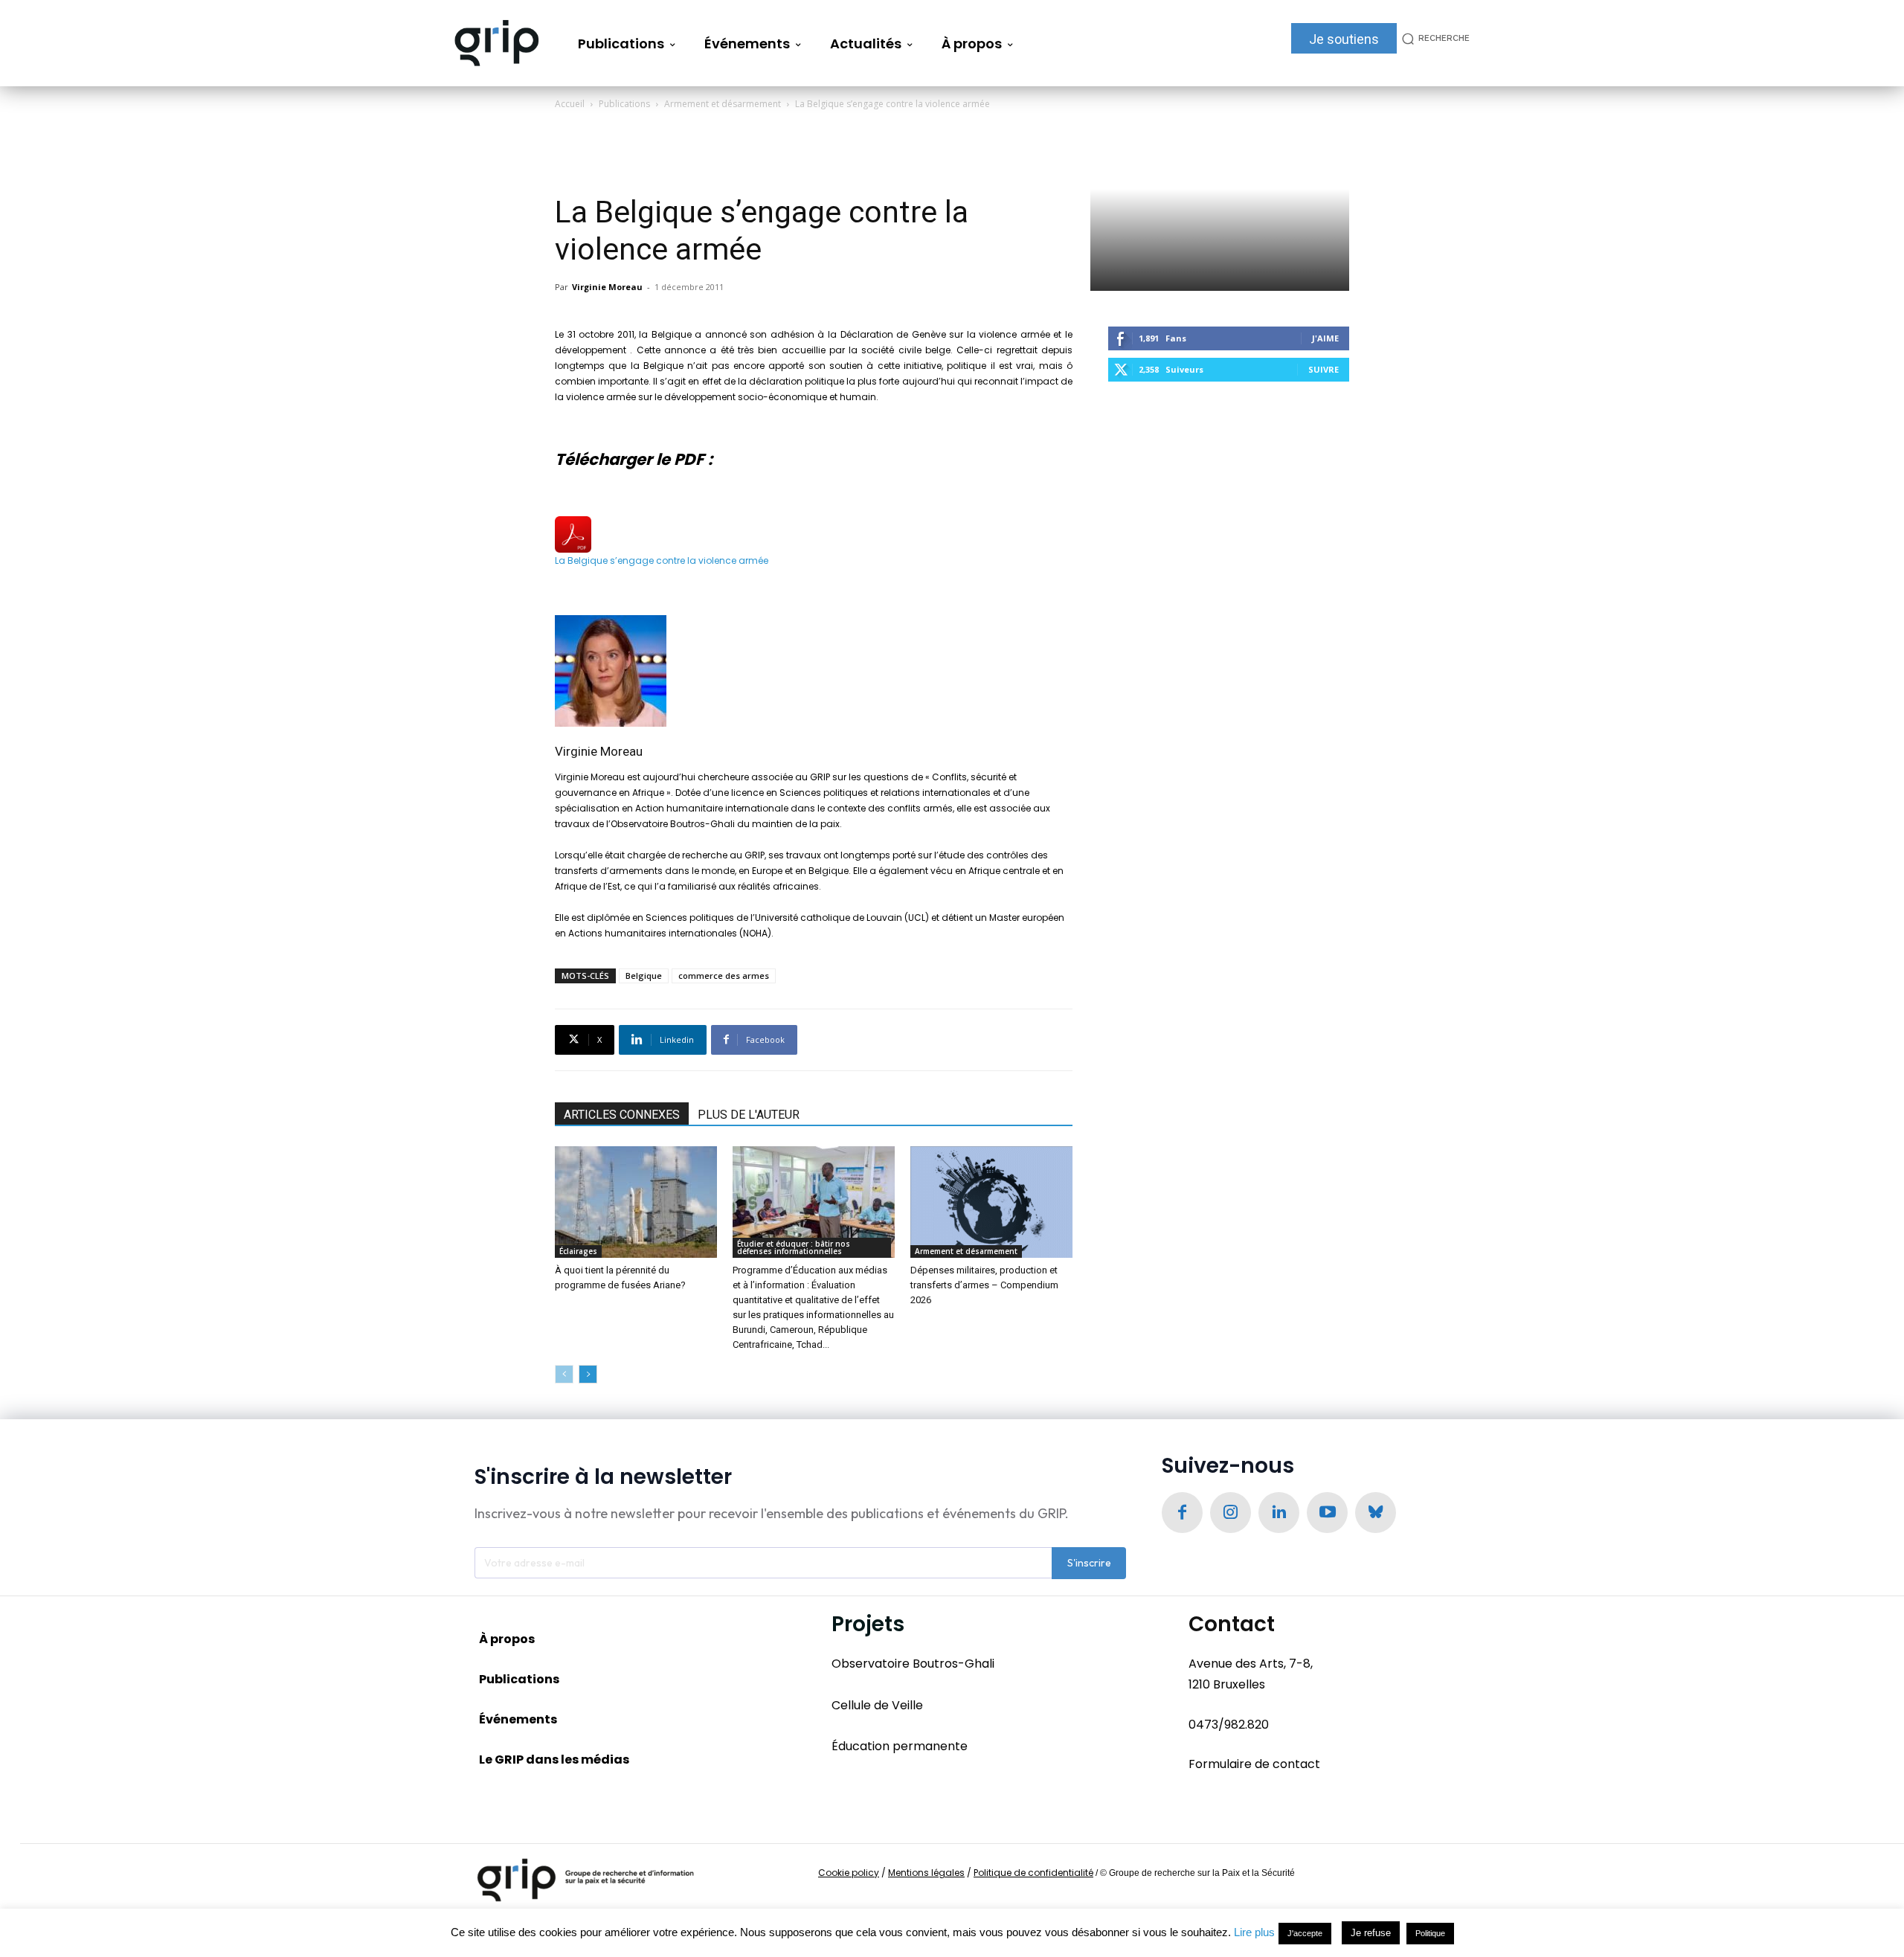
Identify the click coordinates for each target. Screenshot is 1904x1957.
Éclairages (578, 1251)
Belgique (644, 976)
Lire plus (1254, 1932)
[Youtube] (1327, 1513)
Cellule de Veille (877, 1705)
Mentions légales (926, 1873)
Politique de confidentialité (1033, 1873)
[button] (1433, 38)
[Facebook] (1182, 1513)
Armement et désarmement (723, 104)
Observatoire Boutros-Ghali (913, 1664)
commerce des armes (724, 976)
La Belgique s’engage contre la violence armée (662, 560)
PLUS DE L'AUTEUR (749, 1115)
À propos (507, 1639)
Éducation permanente (900, 1746)
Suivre (1324, 369)
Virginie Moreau (607, 287)
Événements (518, 1719)
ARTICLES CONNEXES (622, 1115)
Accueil (570, 104)
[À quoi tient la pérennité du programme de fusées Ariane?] (636, 1202)
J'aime (1325, 338)
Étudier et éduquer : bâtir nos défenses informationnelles (794, 1247)
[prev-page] (564, 1374)
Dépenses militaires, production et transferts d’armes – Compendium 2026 (984, 1285)
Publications (624, 104)
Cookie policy (849, 1873)
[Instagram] (1231, 1513)
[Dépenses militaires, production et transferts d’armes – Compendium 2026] (991, 1202)
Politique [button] (1430, 1933)
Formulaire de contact (1254, 1764)
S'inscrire (1089, 1563)
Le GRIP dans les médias (554, 1760)
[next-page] (588, 1374)
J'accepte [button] (1305, 1933)
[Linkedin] (1279, 1513)
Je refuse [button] (1371, 1933)
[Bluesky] (1376, 1513)
